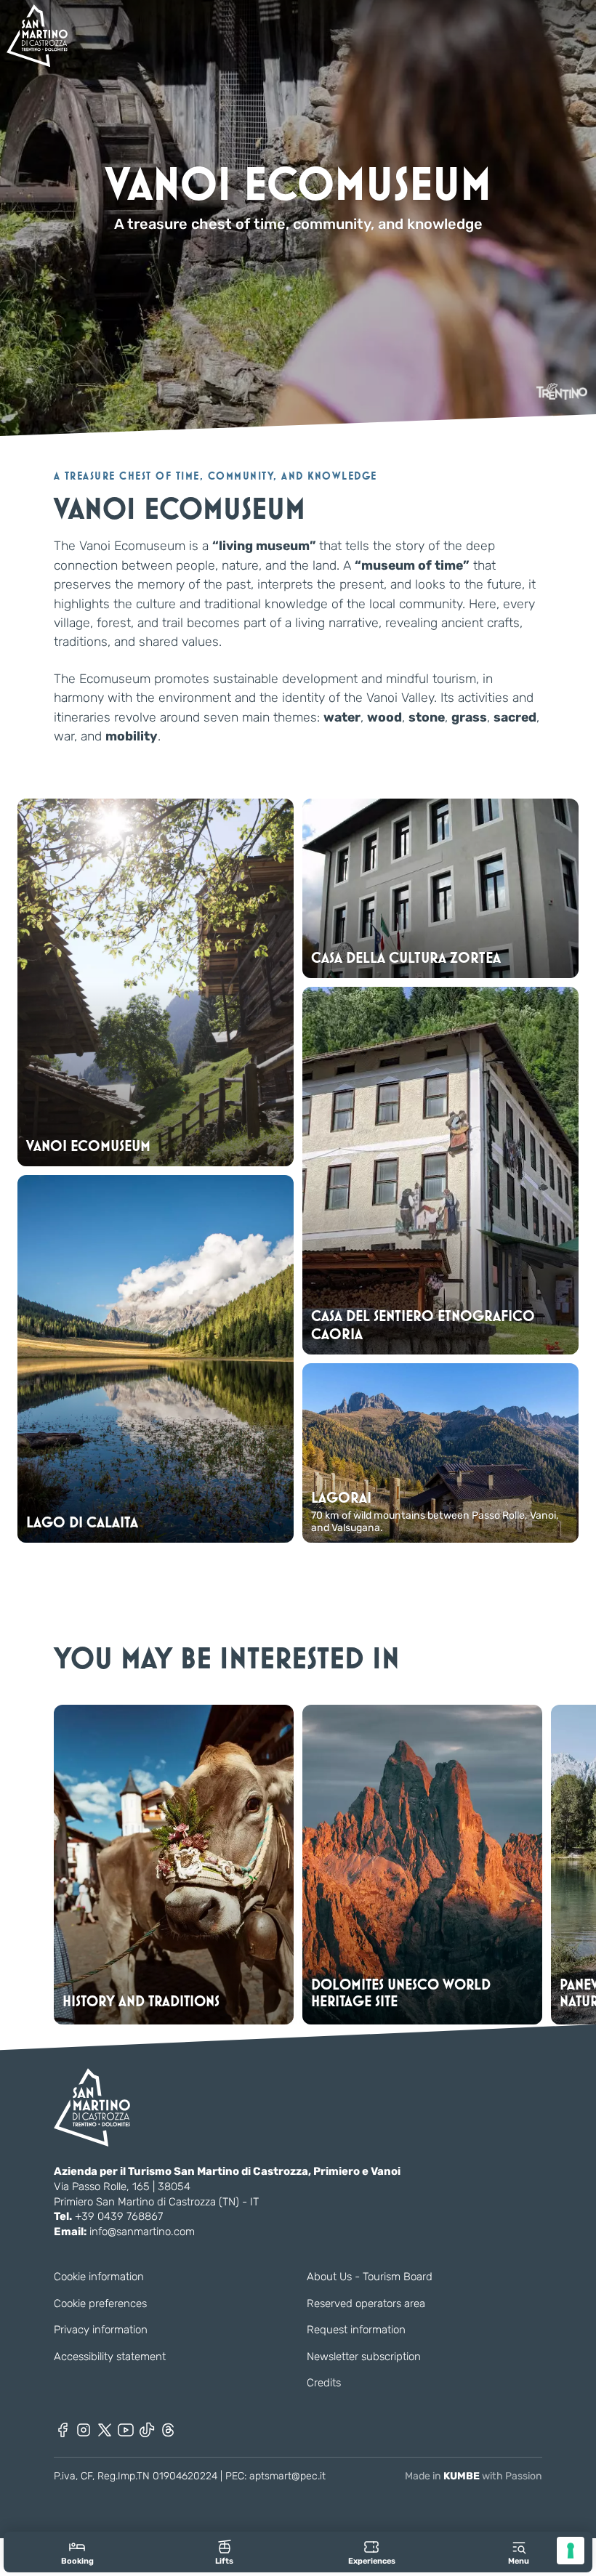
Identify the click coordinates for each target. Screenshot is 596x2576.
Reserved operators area (366, 2304)
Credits (324, 2383)
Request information (356, 2330)
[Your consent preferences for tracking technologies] (571, 2551)
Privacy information (101, 2330)
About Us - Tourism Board (370, 2277)
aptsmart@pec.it (287, 2476)
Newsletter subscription (364, 2357)
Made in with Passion (474, 2476)
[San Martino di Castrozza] (37, 36)
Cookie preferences (100, 2304)
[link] (77, 2552)
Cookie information (99, 2277)
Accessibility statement (110, 2357)
